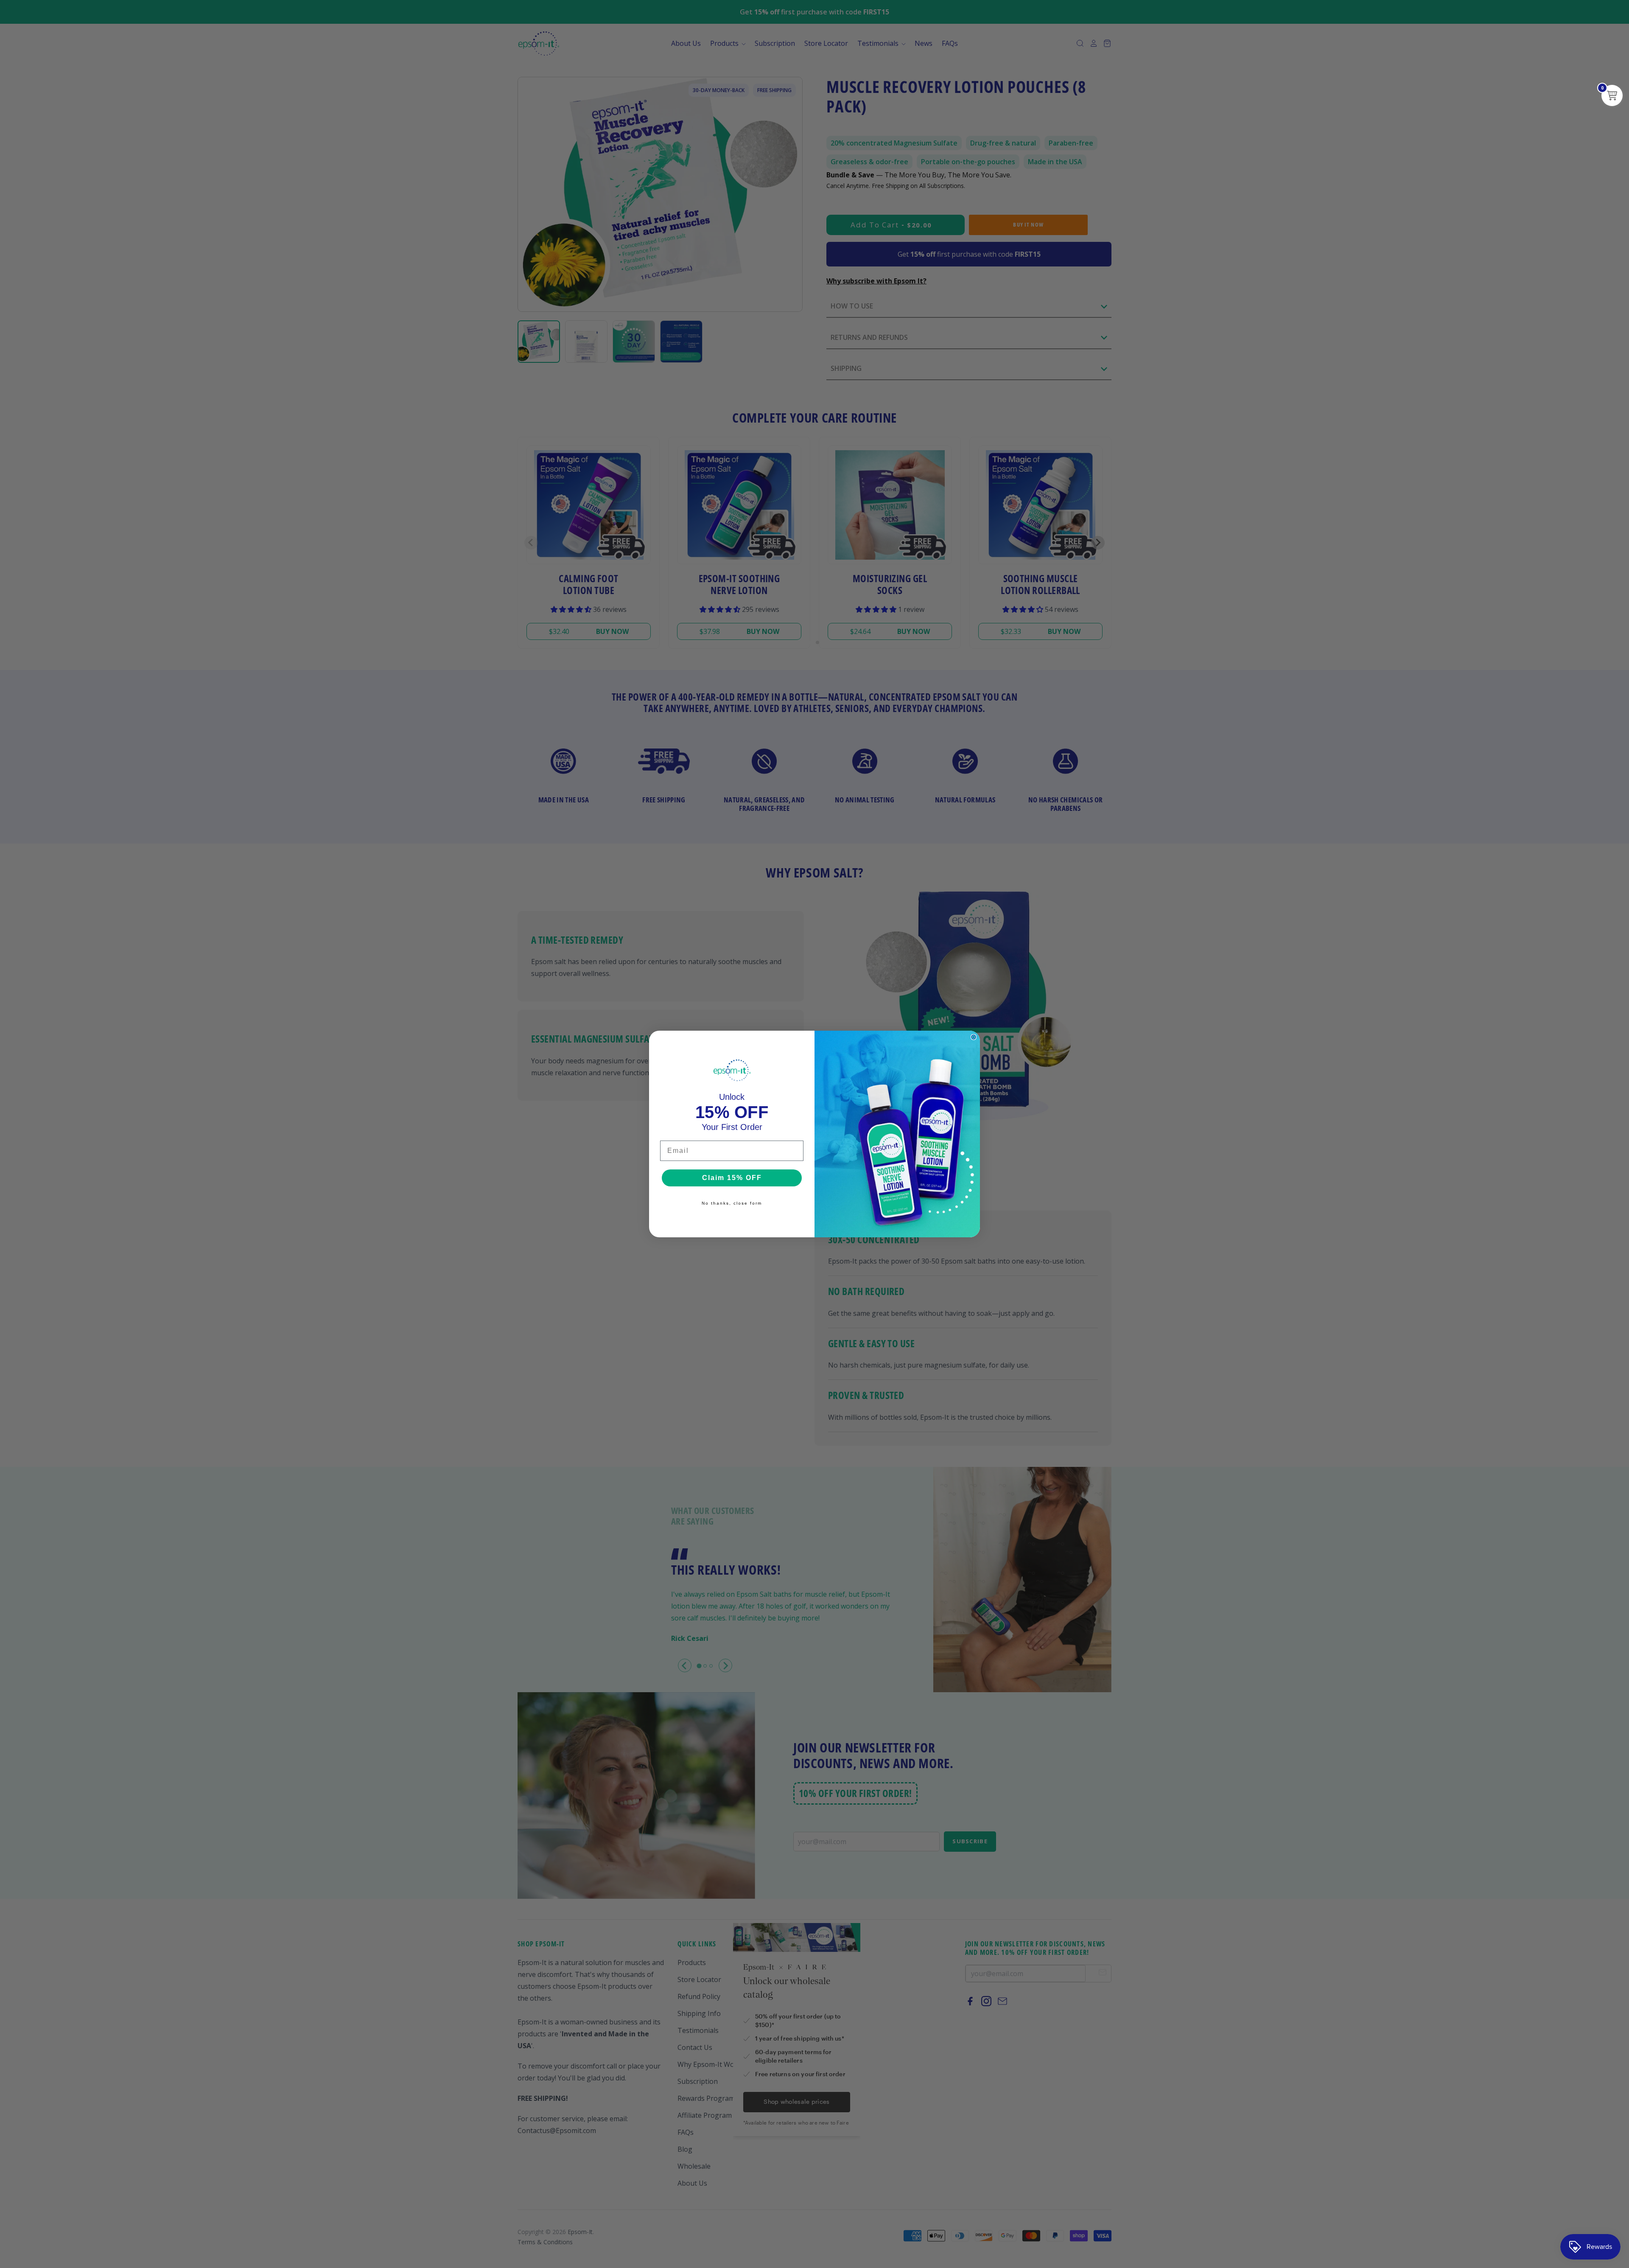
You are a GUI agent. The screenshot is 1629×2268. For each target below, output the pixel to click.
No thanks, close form (732, 1203)
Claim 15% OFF (732, 1178)
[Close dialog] (974, 1037)
